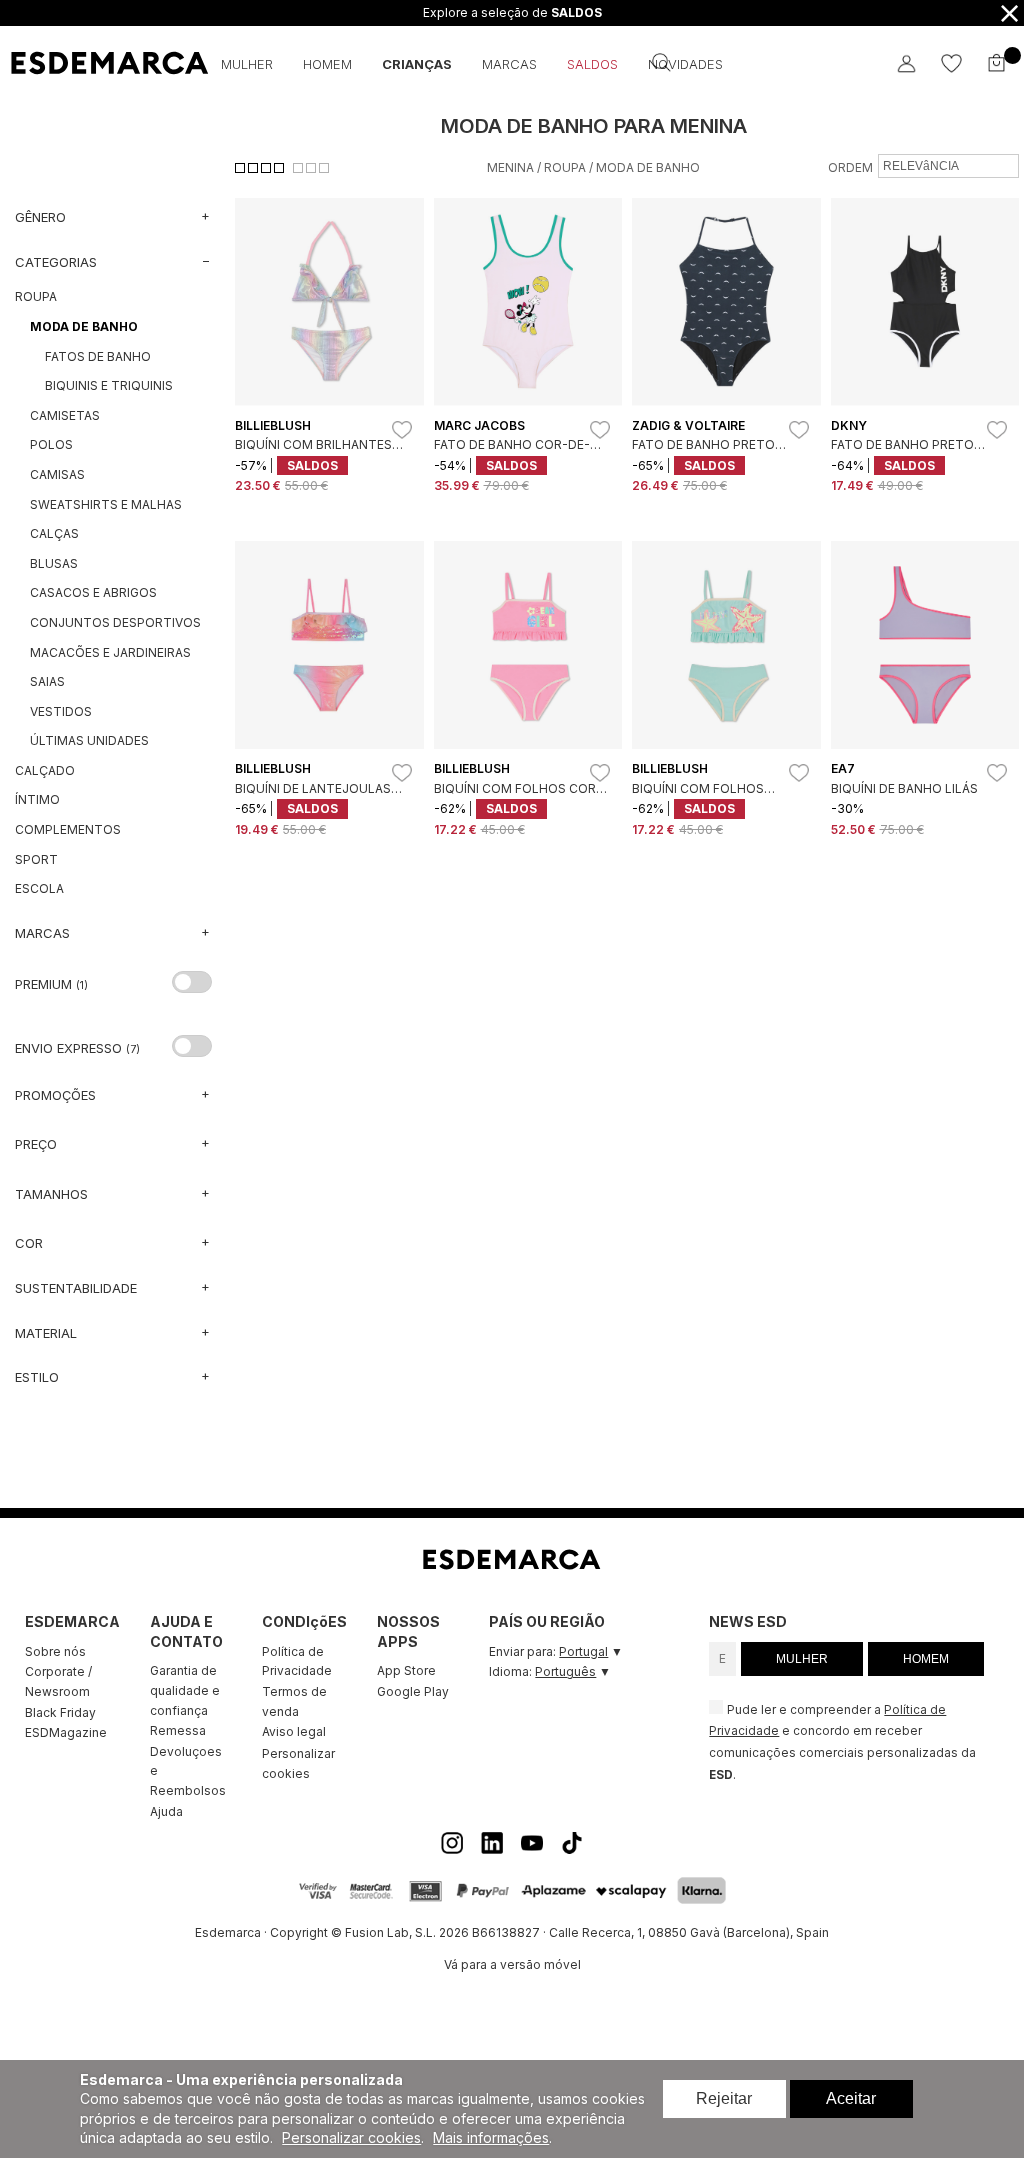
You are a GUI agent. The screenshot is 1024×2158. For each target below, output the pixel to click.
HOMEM (926, 1659)
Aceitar (851, 2098)
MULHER (802, 1659)
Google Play (413, 1691)
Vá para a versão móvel (512, 1964)
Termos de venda (294, 1701)
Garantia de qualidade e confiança (185, 1690)
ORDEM (850, 167)
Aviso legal (294, 1731)
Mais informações (491, 2137)
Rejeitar (724, 2098)
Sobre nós (55, 1651)
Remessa (178, 1730)
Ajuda (166, 1811)
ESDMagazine (66, 1732)
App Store (406, 1670)
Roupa (565, 167)
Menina (510, 167)
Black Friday (60, 1712)
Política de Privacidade (297, 1661)
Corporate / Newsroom (58, 1681)
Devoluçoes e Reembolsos (188, 1771)
